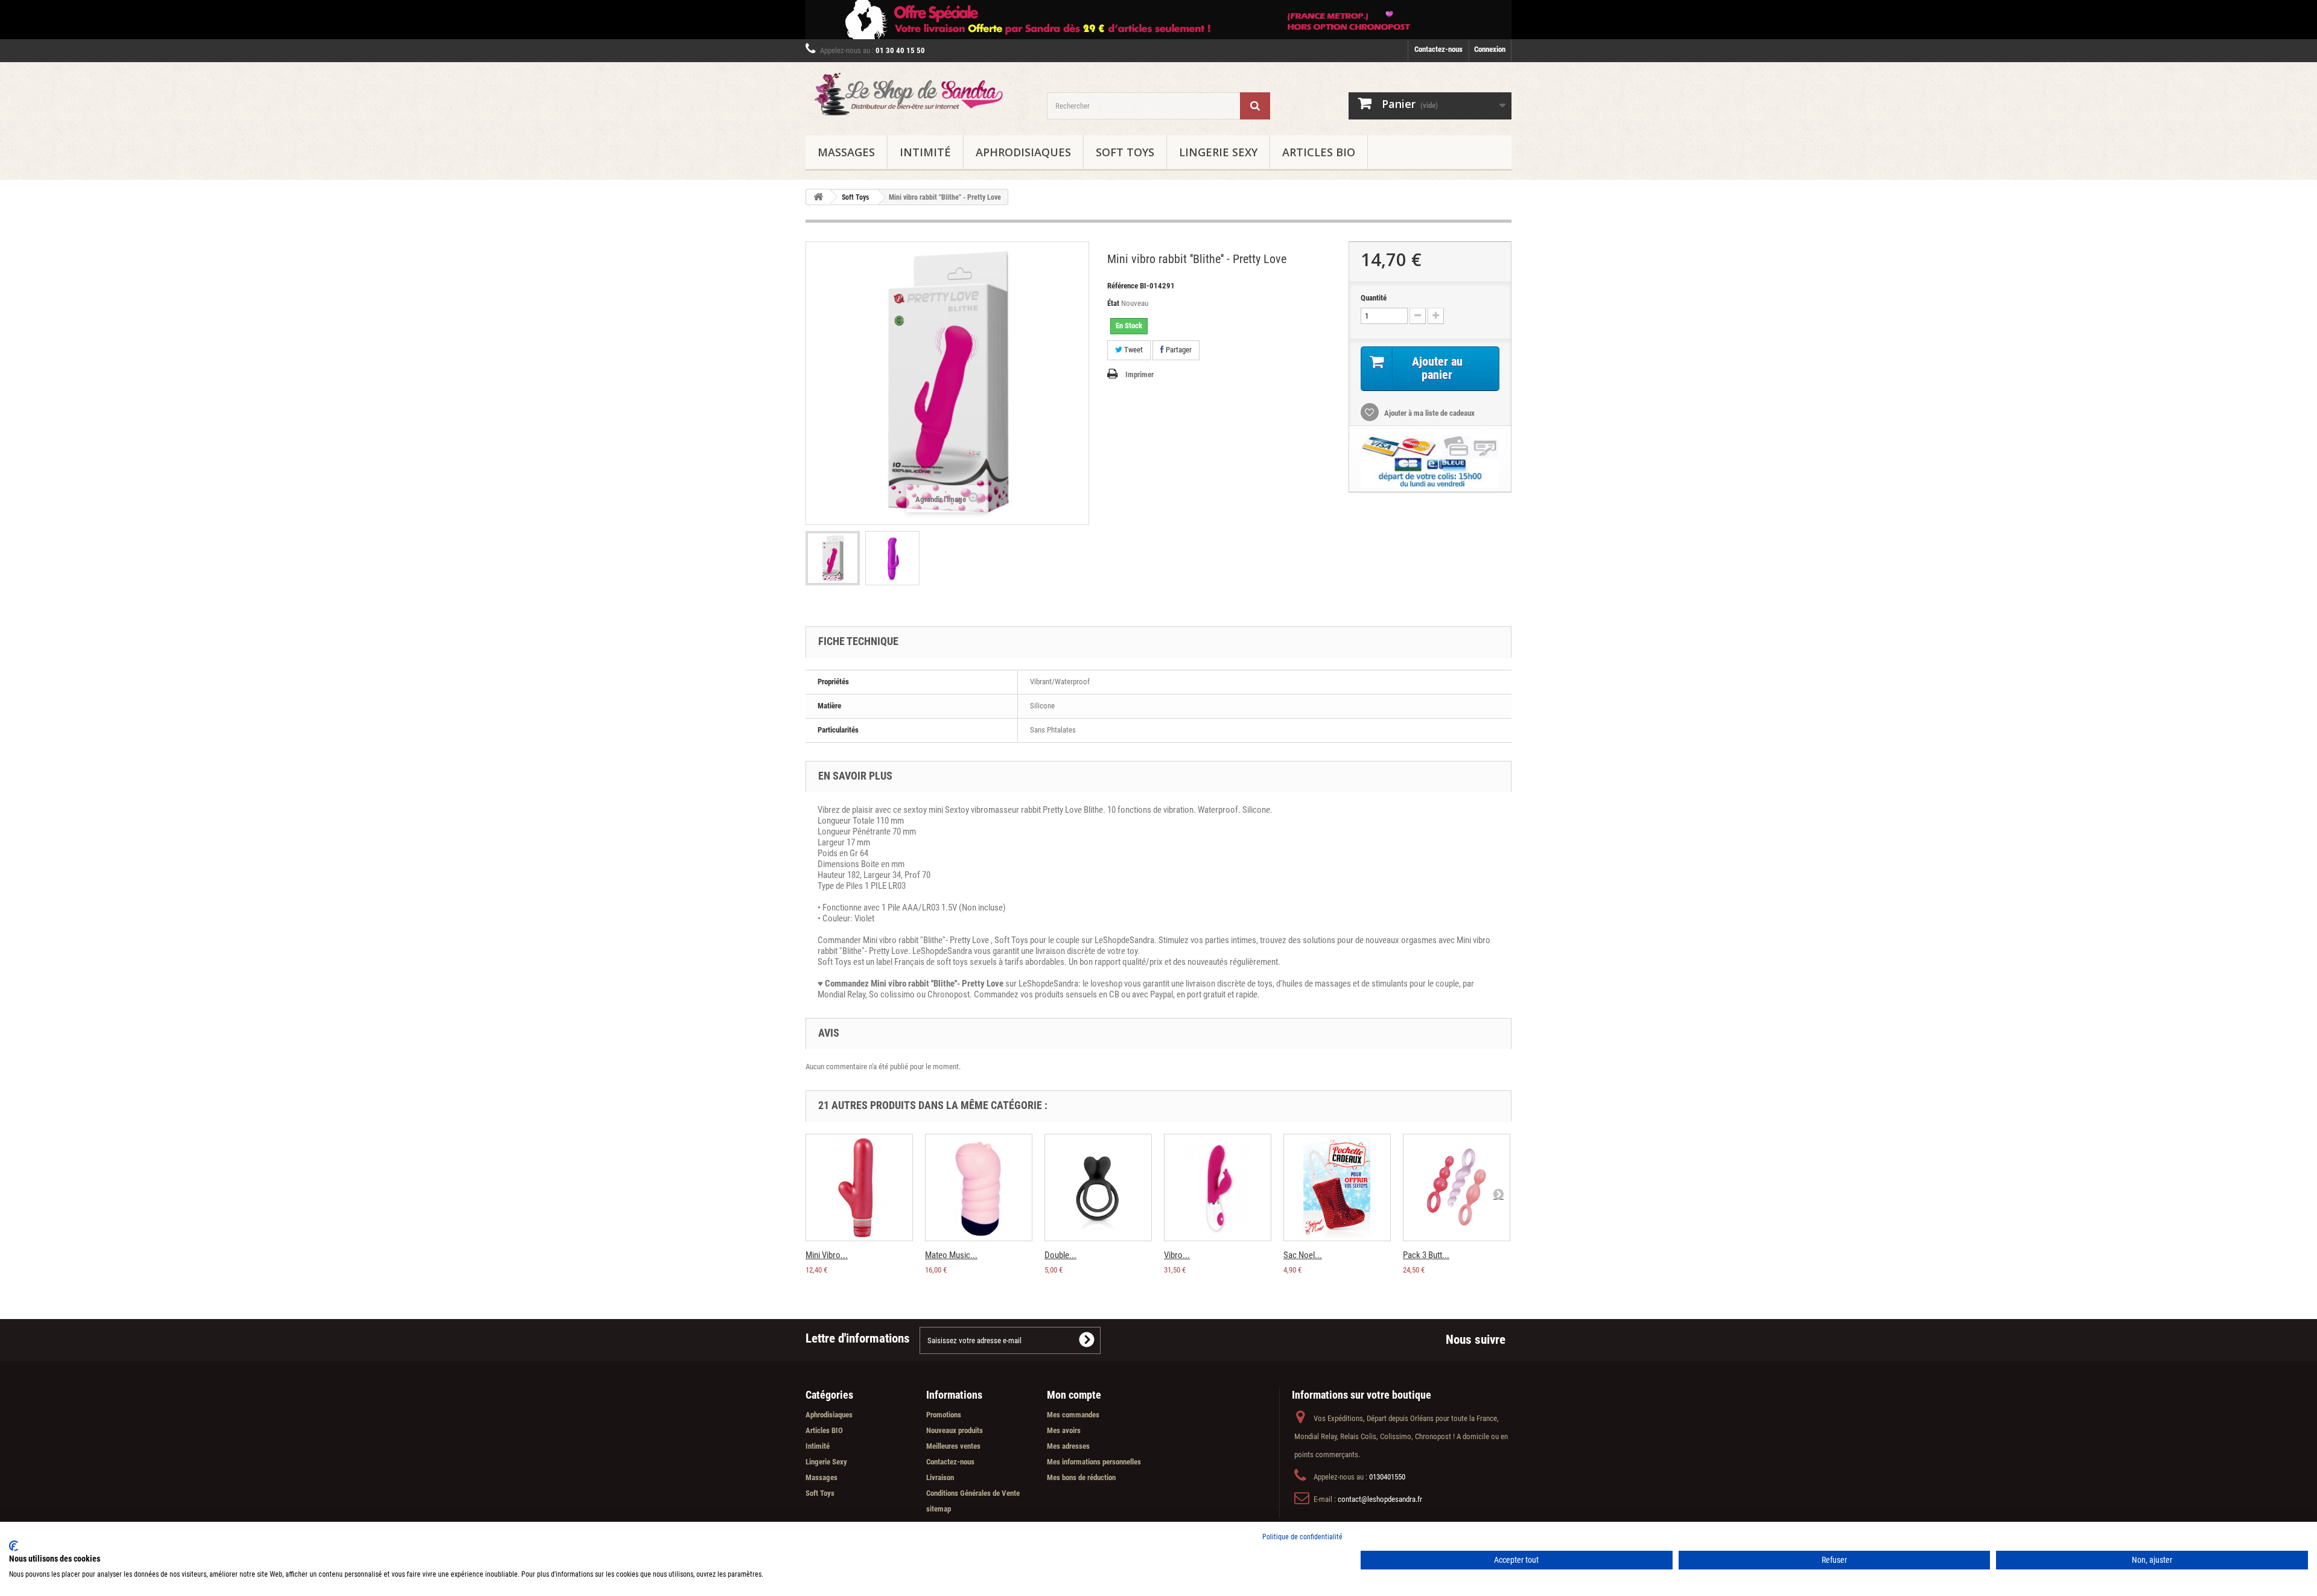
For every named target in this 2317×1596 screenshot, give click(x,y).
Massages (846, 152)
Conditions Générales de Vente (973, 1493)
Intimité (925, 152)
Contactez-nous (1438, 49)
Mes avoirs (1064, 1430)
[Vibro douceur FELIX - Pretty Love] (1218, 1187)
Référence (1123, 286)
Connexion (1490, 49)
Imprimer (1139, 374)
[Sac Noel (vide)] (1337, 1187)
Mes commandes (1073, 1415)
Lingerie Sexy (1218, 152)
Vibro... (1177, 1255)
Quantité (1374, 298)
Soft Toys (1125, 152)
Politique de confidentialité (1302, 1537)
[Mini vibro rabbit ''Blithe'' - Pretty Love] (833, 558)
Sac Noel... (1303, 1255)
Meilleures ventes (953, 1446)
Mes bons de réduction (1081, 1477)
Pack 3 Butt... (1426, 1255)
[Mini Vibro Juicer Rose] (859, 1187)
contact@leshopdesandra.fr (1380, 1499)
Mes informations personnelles (1094, 1462)
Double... (1060, 1255)
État (1113, 303)
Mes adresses (1068, 1446)
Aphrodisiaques (1023, 152)
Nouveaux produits (955, 1430)
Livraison (940, 1477)
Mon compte (1074, 1395)
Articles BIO (1319, 152)
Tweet (1133, 350)
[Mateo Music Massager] (979, 1187)
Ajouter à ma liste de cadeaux (1429, 413)
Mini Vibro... (827, 1255)
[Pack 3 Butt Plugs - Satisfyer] (1457, 1187)
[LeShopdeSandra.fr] (917, 96)
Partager (1178, 350)
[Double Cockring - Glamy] (1098, 1187)
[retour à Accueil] (818, 197)
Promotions (944, 1415)
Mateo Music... (951, 1255)
